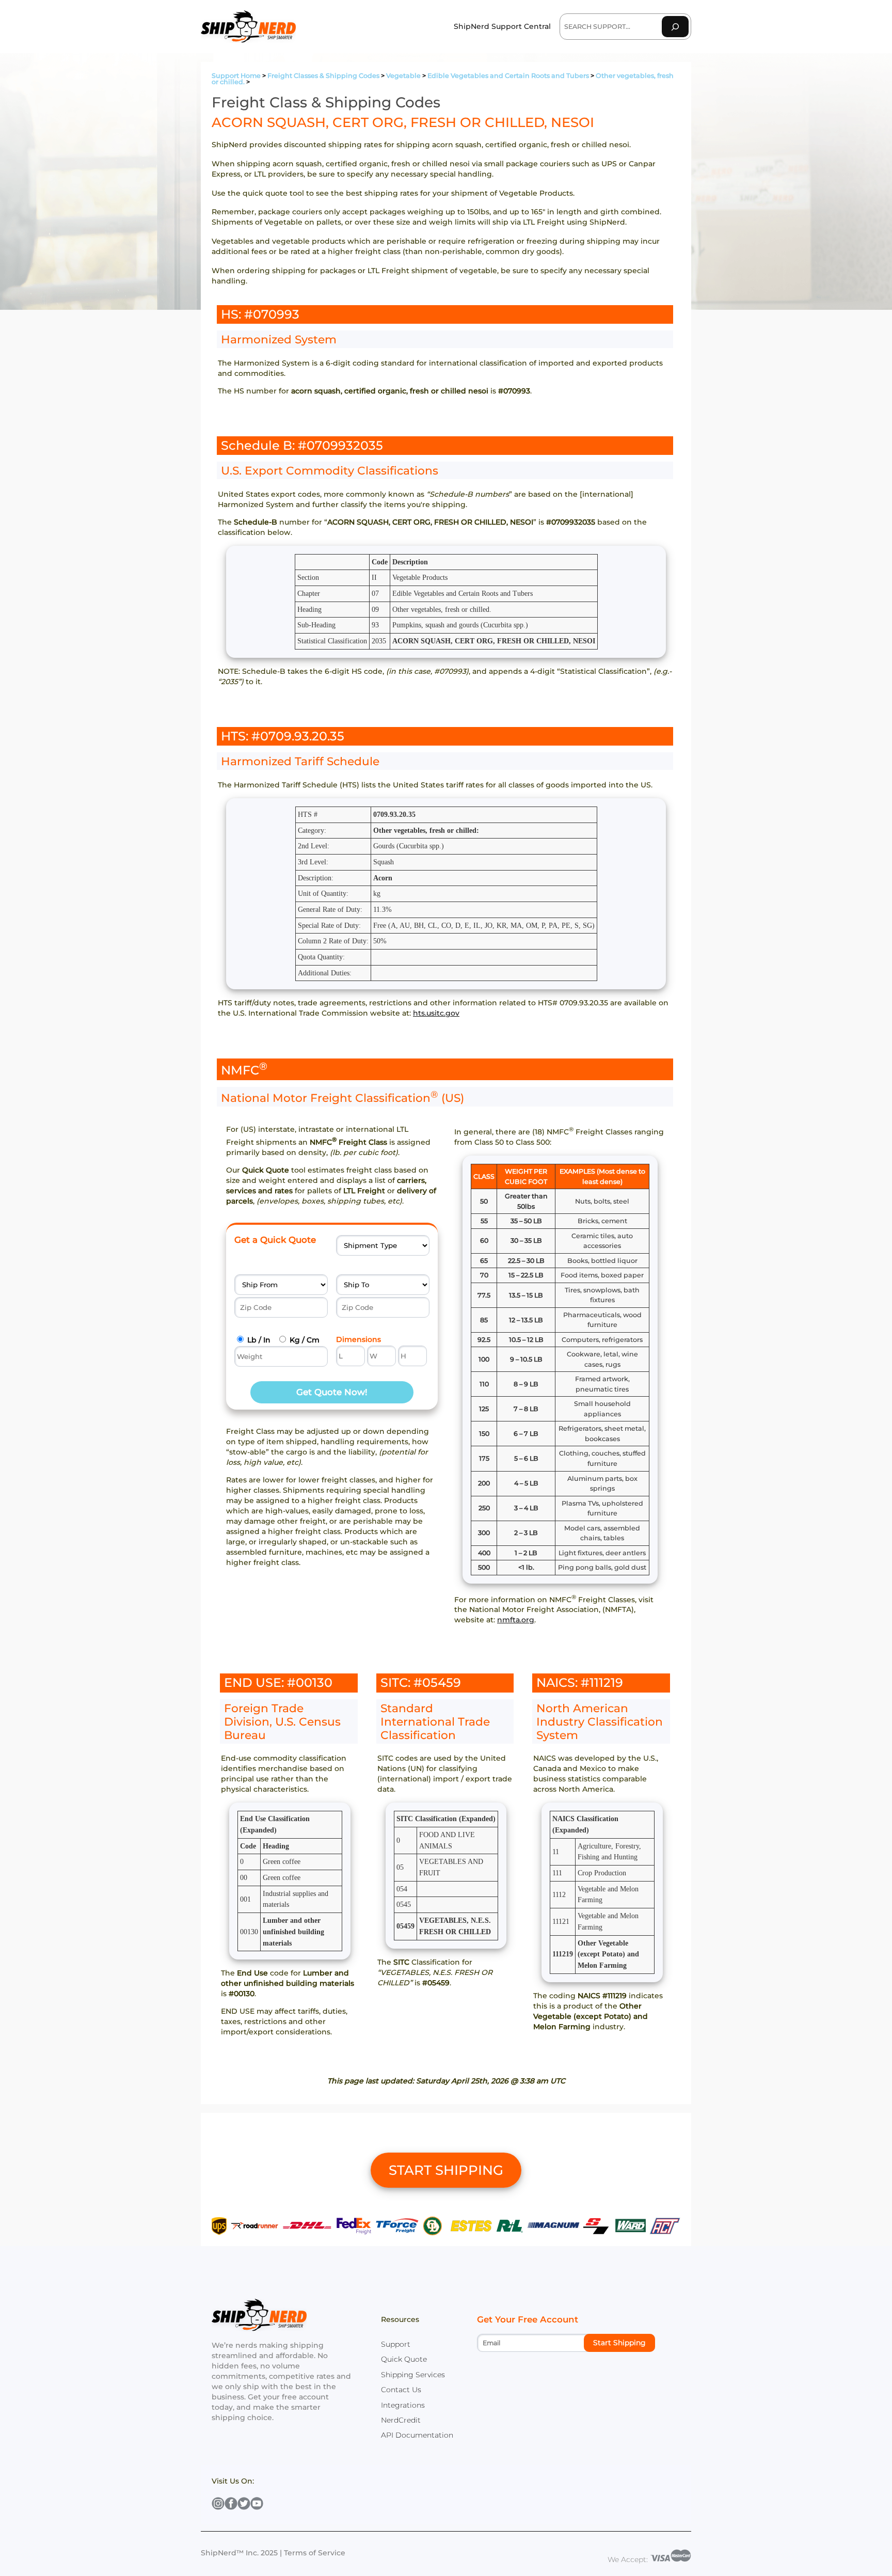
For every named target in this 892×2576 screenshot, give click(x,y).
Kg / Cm (305, 1340)
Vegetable (403, 76)
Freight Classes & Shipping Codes (323, 76)
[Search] (675, 27)
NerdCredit (401, 2420)
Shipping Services (413, 2375)
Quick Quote (404, 2359)
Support (396, 2344)
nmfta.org (516, 1620)
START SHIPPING (446, 2170)
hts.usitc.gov (436, 1013)
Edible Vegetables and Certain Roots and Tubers (508, 76)
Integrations (403, 2405)
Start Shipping (619, 2343)
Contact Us (401, 2390)
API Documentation (417, 2435)
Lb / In (259, 1340)
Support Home (236, 76)
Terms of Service (315, 2553)
